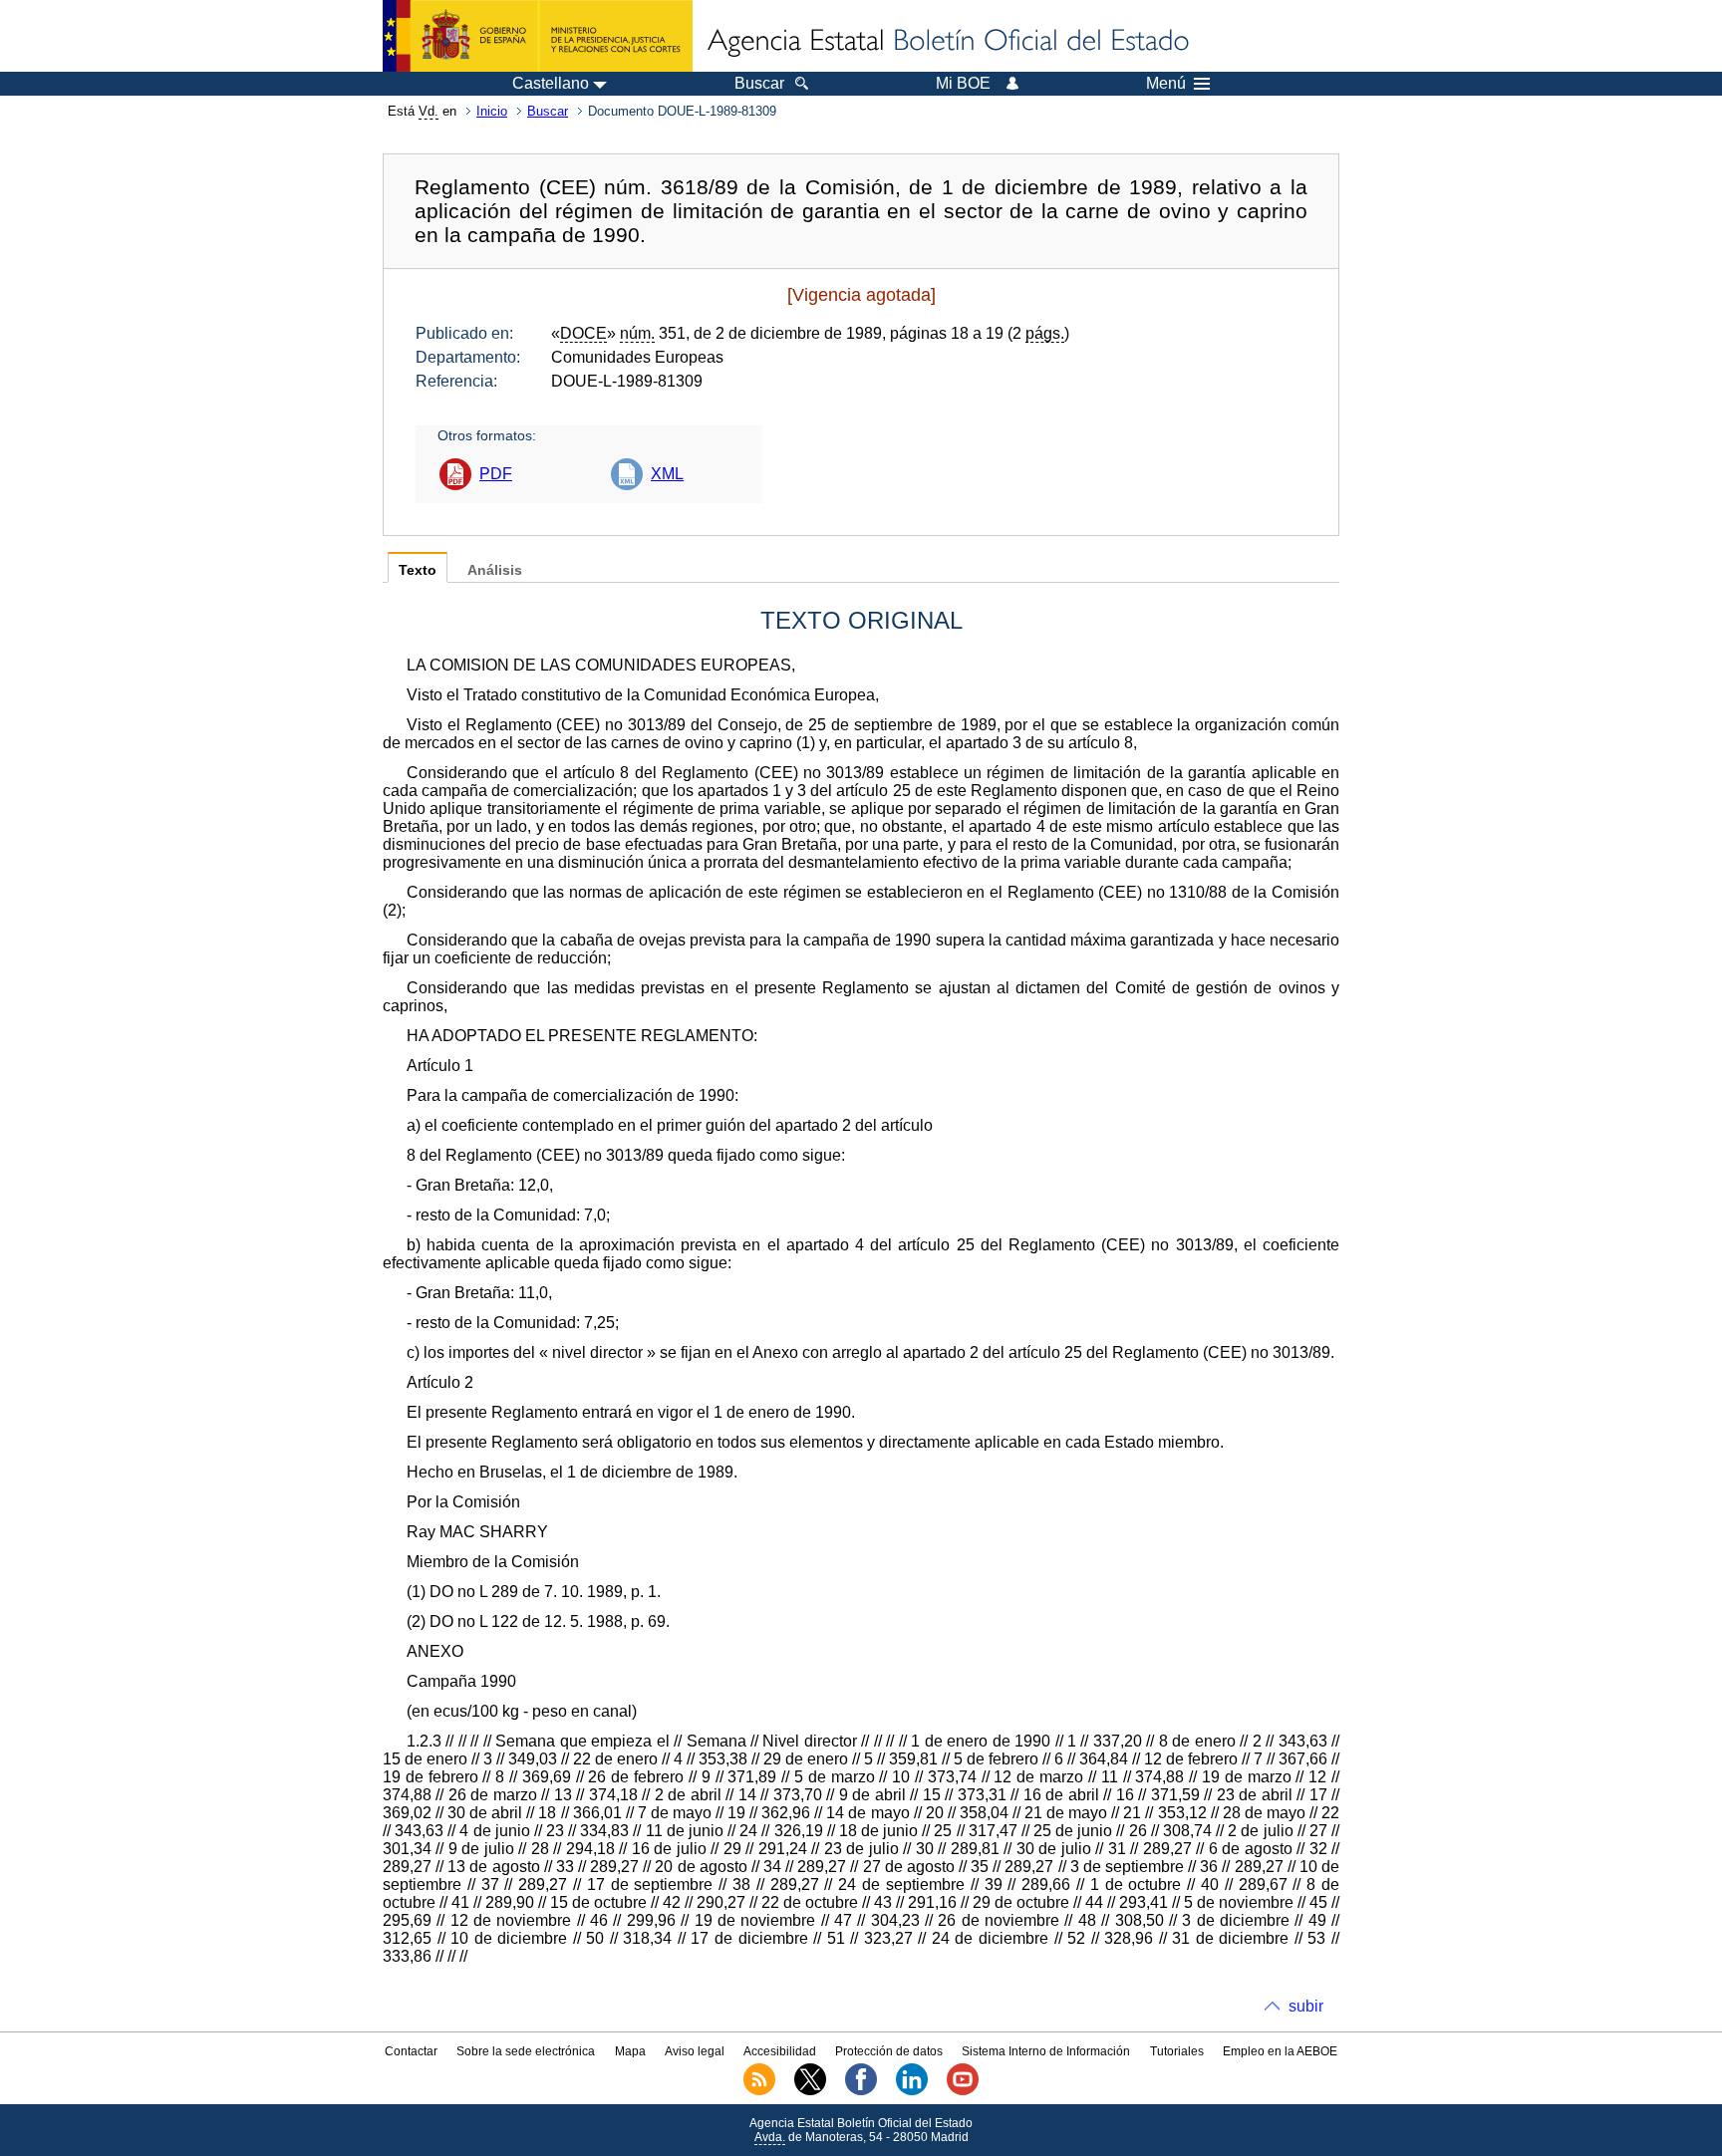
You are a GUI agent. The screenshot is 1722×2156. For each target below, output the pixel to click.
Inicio (492, 111)
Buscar (548, 111)
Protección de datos (889, 2051)
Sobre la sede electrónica (526, 2051)
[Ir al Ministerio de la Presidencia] (538, 36)
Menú (1166, 84)
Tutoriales (1177, 2051)
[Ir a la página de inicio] (947, 42)
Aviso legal (695, 2051)
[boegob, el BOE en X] (810, 2091)
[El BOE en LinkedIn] (912, 2091)
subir (1306, 2006)
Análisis (495, 570)
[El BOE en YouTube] (963, 2091)
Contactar (411, 2051)
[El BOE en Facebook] (861, 2091)
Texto (418, 570)
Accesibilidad (780, 2051)
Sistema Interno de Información (1046, 2051)
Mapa (630, 2051)
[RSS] (759, 2091)
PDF (496, 474)
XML (667, 474)
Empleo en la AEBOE (1280, 2051)
